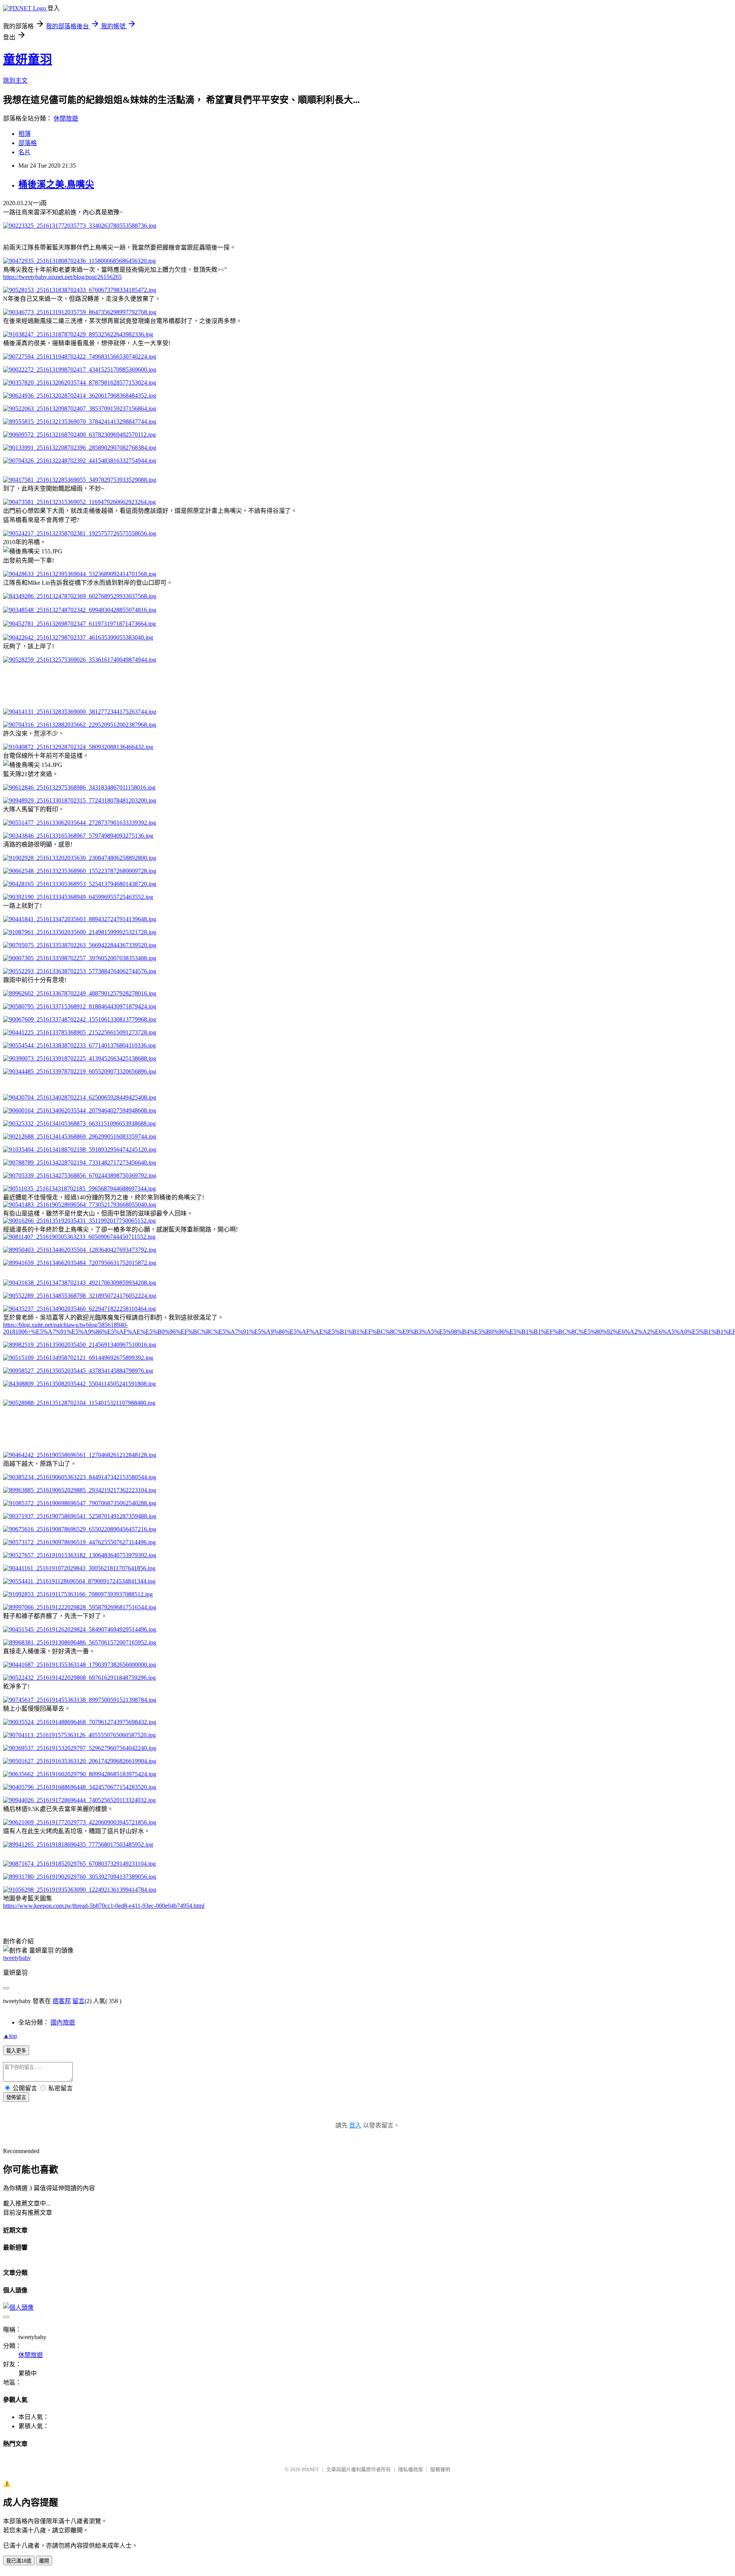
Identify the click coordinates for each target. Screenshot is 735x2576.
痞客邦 (62, 2001)
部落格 (28, 143)
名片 (24, 152)
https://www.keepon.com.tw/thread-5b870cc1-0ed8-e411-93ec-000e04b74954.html (104, 1906)
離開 (44, 2561)
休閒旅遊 (66, 118)
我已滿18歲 (19, 2561)
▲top (10, 2036)
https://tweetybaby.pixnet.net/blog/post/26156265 (62, 277)
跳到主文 (15, 81)
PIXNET (310, 2469)
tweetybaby (17, 1958)
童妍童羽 (28, 59)
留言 (78, 2001)
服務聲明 (440, 2469)
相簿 (24, 134)
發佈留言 (16, 2097)
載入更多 (16, 2051)
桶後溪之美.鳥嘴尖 (56, 184)
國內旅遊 (63, 2022)
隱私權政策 (411, 2469)
